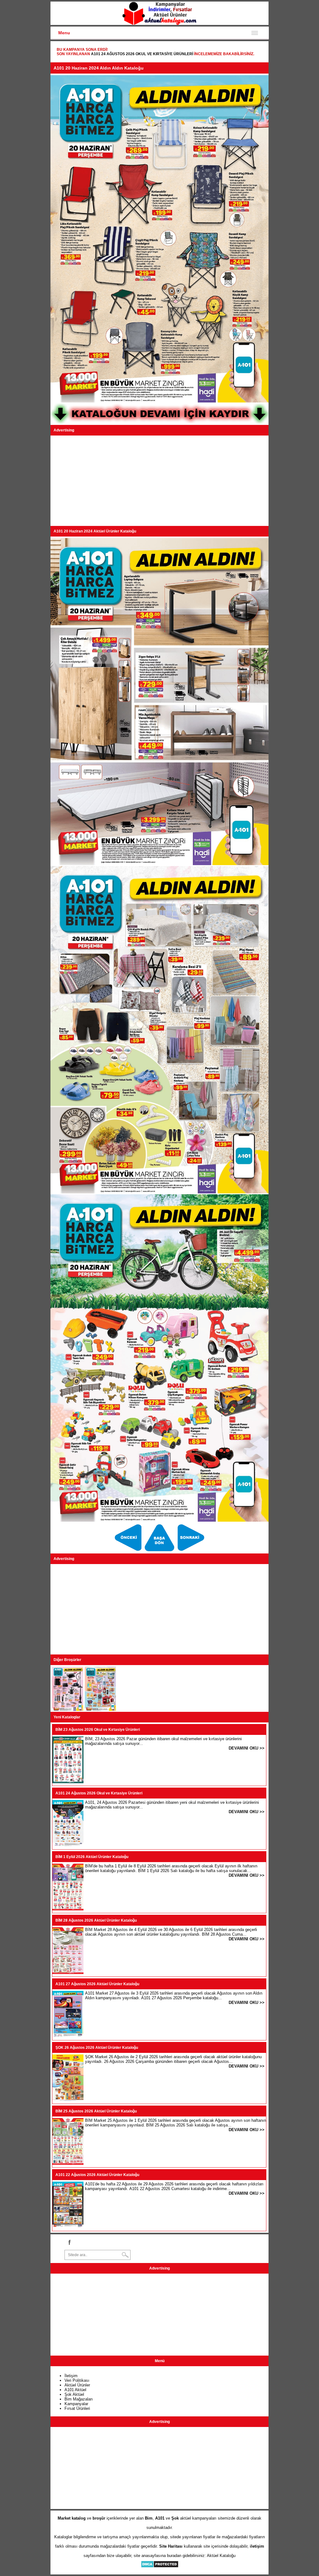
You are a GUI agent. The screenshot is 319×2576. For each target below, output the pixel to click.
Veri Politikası (77, 2380)
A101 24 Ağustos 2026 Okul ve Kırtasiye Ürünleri (142, 54)
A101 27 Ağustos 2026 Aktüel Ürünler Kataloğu (97, 1984)
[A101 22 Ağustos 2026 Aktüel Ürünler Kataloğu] (68, 2227)
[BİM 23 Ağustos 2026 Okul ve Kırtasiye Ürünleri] (68, 1782)
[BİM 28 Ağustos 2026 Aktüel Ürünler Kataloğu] (68, 1973)
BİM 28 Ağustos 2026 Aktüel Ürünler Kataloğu (96, 1920)
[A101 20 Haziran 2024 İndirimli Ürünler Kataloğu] (191, 1551)
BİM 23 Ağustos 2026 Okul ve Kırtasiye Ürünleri (98, 1730)
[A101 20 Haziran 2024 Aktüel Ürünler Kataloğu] (160, 1551)
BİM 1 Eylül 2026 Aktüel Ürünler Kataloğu (92, 1857)
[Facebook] (69, 2242)
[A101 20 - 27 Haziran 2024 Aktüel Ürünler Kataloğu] (129, 1551)
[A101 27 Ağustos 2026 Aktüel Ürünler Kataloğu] (68, 2036)
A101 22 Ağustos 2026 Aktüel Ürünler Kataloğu (97, 2175)
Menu (64, 33)
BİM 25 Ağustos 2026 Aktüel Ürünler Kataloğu (96, 2111)
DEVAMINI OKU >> (247, 1748)
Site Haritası (171, 2546)
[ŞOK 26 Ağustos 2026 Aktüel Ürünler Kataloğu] (68, 2100)
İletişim (71, 2376)
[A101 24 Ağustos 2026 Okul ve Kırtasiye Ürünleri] (68, 1845)
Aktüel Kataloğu (221, 2556)
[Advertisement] (159, 481)
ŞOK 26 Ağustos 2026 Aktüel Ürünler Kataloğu (97, 2048)
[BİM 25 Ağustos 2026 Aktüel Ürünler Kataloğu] (68, 2163)
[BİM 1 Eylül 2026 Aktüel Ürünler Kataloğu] (68, 1909)
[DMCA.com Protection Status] (160, 2566)
